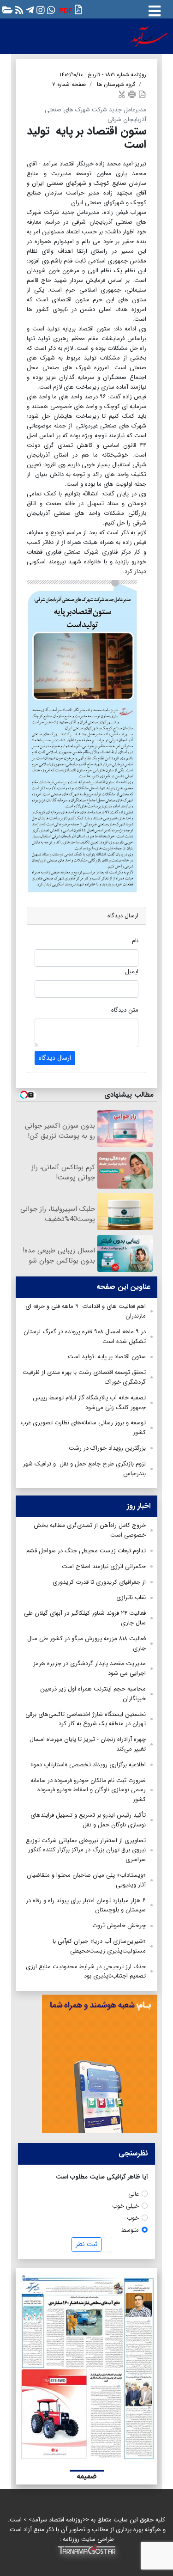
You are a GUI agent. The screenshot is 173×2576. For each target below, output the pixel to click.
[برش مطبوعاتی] (122, 94)
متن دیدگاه (125, 1010)
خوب (133, 2218)
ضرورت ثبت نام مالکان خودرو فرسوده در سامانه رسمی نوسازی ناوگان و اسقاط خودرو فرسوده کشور (88, 1790)
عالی (134, 2194)
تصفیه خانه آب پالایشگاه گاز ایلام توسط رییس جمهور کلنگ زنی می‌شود (89, 1403)
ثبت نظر (86, 2244)
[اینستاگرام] (39, 9)
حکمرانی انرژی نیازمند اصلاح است (104, 1566)
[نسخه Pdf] (142, 94)
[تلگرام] (29, 9)
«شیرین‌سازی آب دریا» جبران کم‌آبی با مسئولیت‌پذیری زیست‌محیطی (99, 1946)
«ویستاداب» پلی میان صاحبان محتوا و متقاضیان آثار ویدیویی (86, 1880)
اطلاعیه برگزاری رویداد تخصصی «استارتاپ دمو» (88, 1765)
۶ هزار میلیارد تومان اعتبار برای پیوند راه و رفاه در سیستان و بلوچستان (86, 1905)
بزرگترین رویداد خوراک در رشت (107, 1448)
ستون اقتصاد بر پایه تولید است (106, 1357)
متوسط (130, 2230)
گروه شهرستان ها (116, 84)
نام (135, 941)
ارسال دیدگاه (55, 1058)
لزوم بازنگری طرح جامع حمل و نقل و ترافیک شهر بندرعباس (84, 1469)
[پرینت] (132, 94)
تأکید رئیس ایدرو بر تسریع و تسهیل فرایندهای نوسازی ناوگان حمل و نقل (88, 1820)
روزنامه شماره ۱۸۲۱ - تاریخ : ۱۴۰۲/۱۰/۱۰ (103, 75)
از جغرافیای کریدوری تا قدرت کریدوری (99, 1582)
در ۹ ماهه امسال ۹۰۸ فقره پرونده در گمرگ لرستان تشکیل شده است (85, 1337)
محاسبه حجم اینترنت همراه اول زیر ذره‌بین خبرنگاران (93, 1694)
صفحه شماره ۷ (69, 84)
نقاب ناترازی (131, 1597)
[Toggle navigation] (155, 9)
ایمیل (132, 972)
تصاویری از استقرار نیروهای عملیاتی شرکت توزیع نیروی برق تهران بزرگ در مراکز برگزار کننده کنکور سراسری (86, 1850)
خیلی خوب (125, 2206)
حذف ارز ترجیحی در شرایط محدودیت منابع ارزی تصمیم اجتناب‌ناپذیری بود (86, 1972)
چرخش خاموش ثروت (119, 1926)
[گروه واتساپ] (50, 9)
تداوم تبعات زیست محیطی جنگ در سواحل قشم (86, 1551)
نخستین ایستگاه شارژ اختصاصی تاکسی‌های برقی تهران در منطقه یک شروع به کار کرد (86, 1719)
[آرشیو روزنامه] (6, 9)
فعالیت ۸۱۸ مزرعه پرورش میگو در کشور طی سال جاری (86, 1643)
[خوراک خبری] (18, 9)
